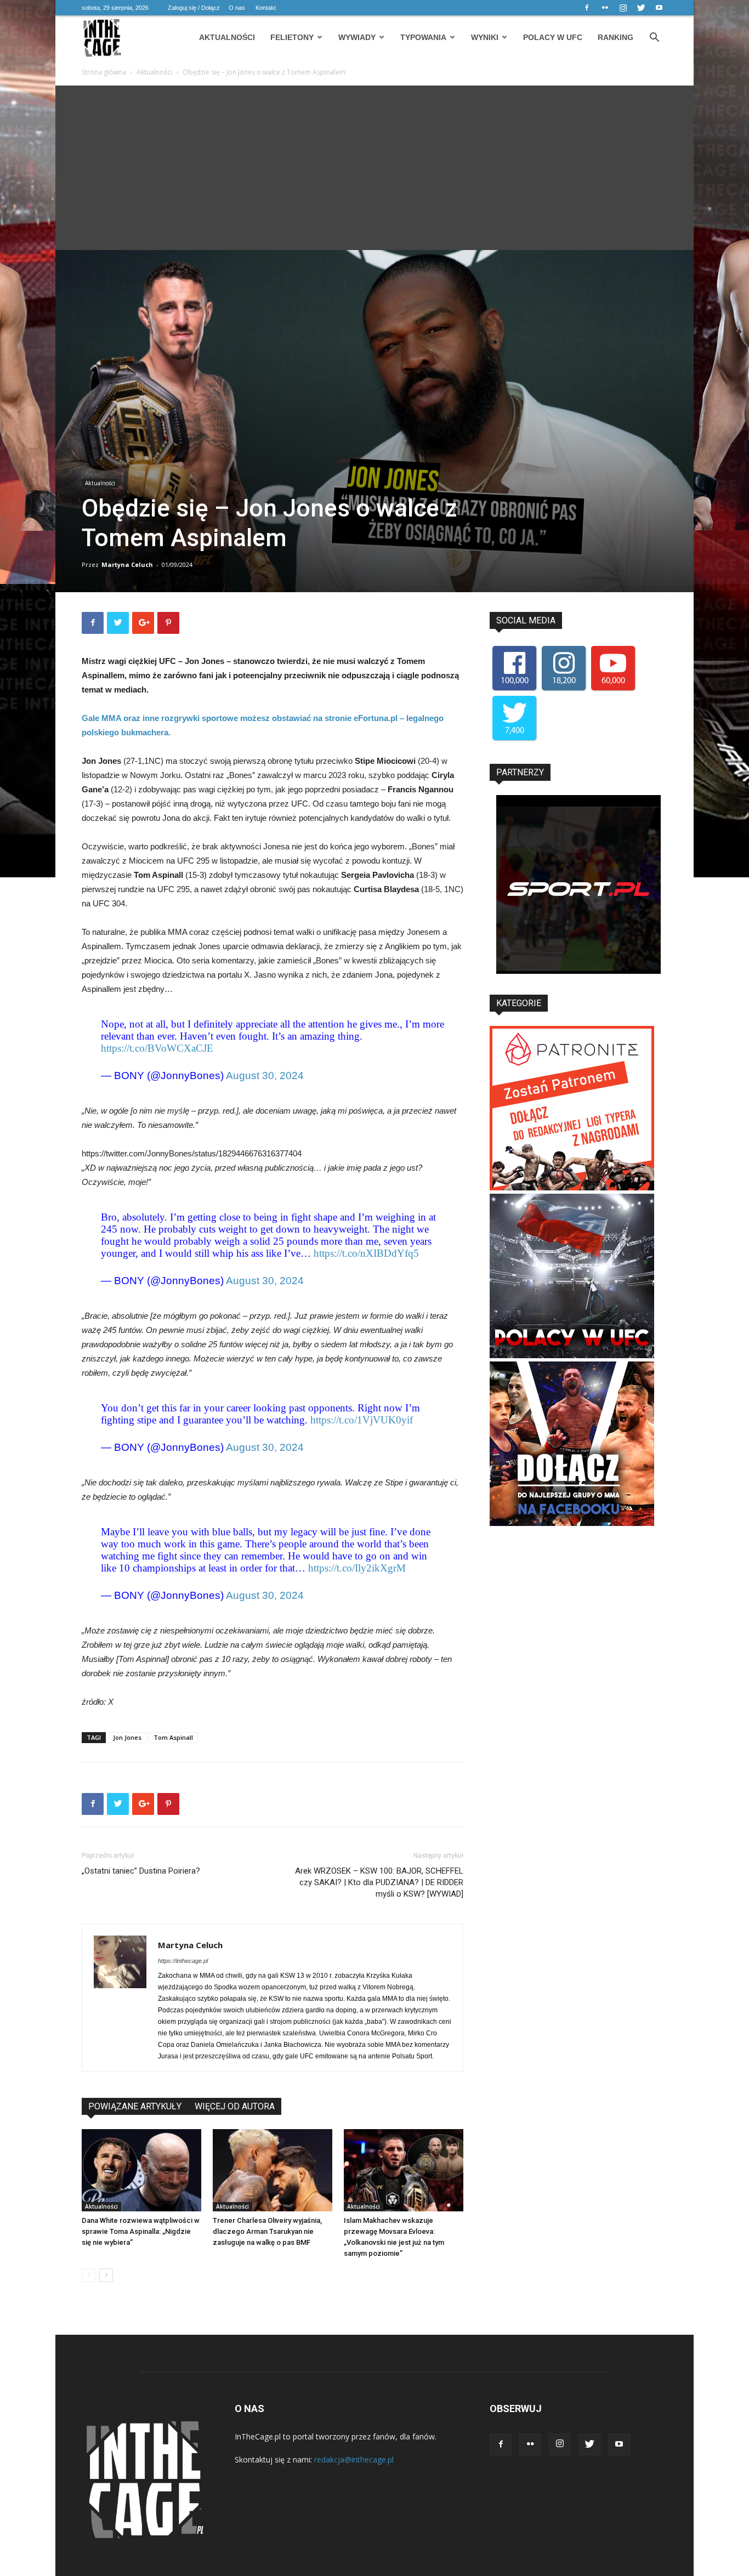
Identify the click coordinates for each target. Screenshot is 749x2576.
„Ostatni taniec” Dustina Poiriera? (141, 1871)
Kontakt (266, 8)
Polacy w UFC (553, 37)
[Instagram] (623, 8)
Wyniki (485, 37)
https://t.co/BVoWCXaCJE (157, 1048)
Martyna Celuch (127, 564)
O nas (237, 8)
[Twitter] (641, 8)
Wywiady (357, 37)
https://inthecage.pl (183, 1961)
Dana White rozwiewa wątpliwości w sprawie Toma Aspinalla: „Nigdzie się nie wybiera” (141, 2231)
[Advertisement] (374, 168)
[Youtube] (659, 8)
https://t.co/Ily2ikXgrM (357, 1568)
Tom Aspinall (173, 1737)
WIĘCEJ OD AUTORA (235, 2106)
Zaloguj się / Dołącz (194, 8)
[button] (654, 39)
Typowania (423, 37)
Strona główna (104, 72)
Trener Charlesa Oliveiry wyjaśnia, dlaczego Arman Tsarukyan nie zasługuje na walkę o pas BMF (267, 2231)
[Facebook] (587, 8)
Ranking (615, 37)
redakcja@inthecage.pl (354, 2459)
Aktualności (227, 37)
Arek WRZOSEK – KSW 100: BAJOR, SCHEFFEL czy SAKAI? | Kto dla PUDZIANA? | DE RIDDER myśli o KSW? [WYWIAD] (379, 1882)
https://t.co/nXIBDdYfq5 (366, 1253)
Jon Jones (127, 1737)
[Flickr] (605, 8)
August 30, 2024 (265, 1076)
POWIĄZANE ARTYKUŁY (135, 2106)
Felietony (292, 37)
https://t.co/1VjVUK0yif (362, 1420)
